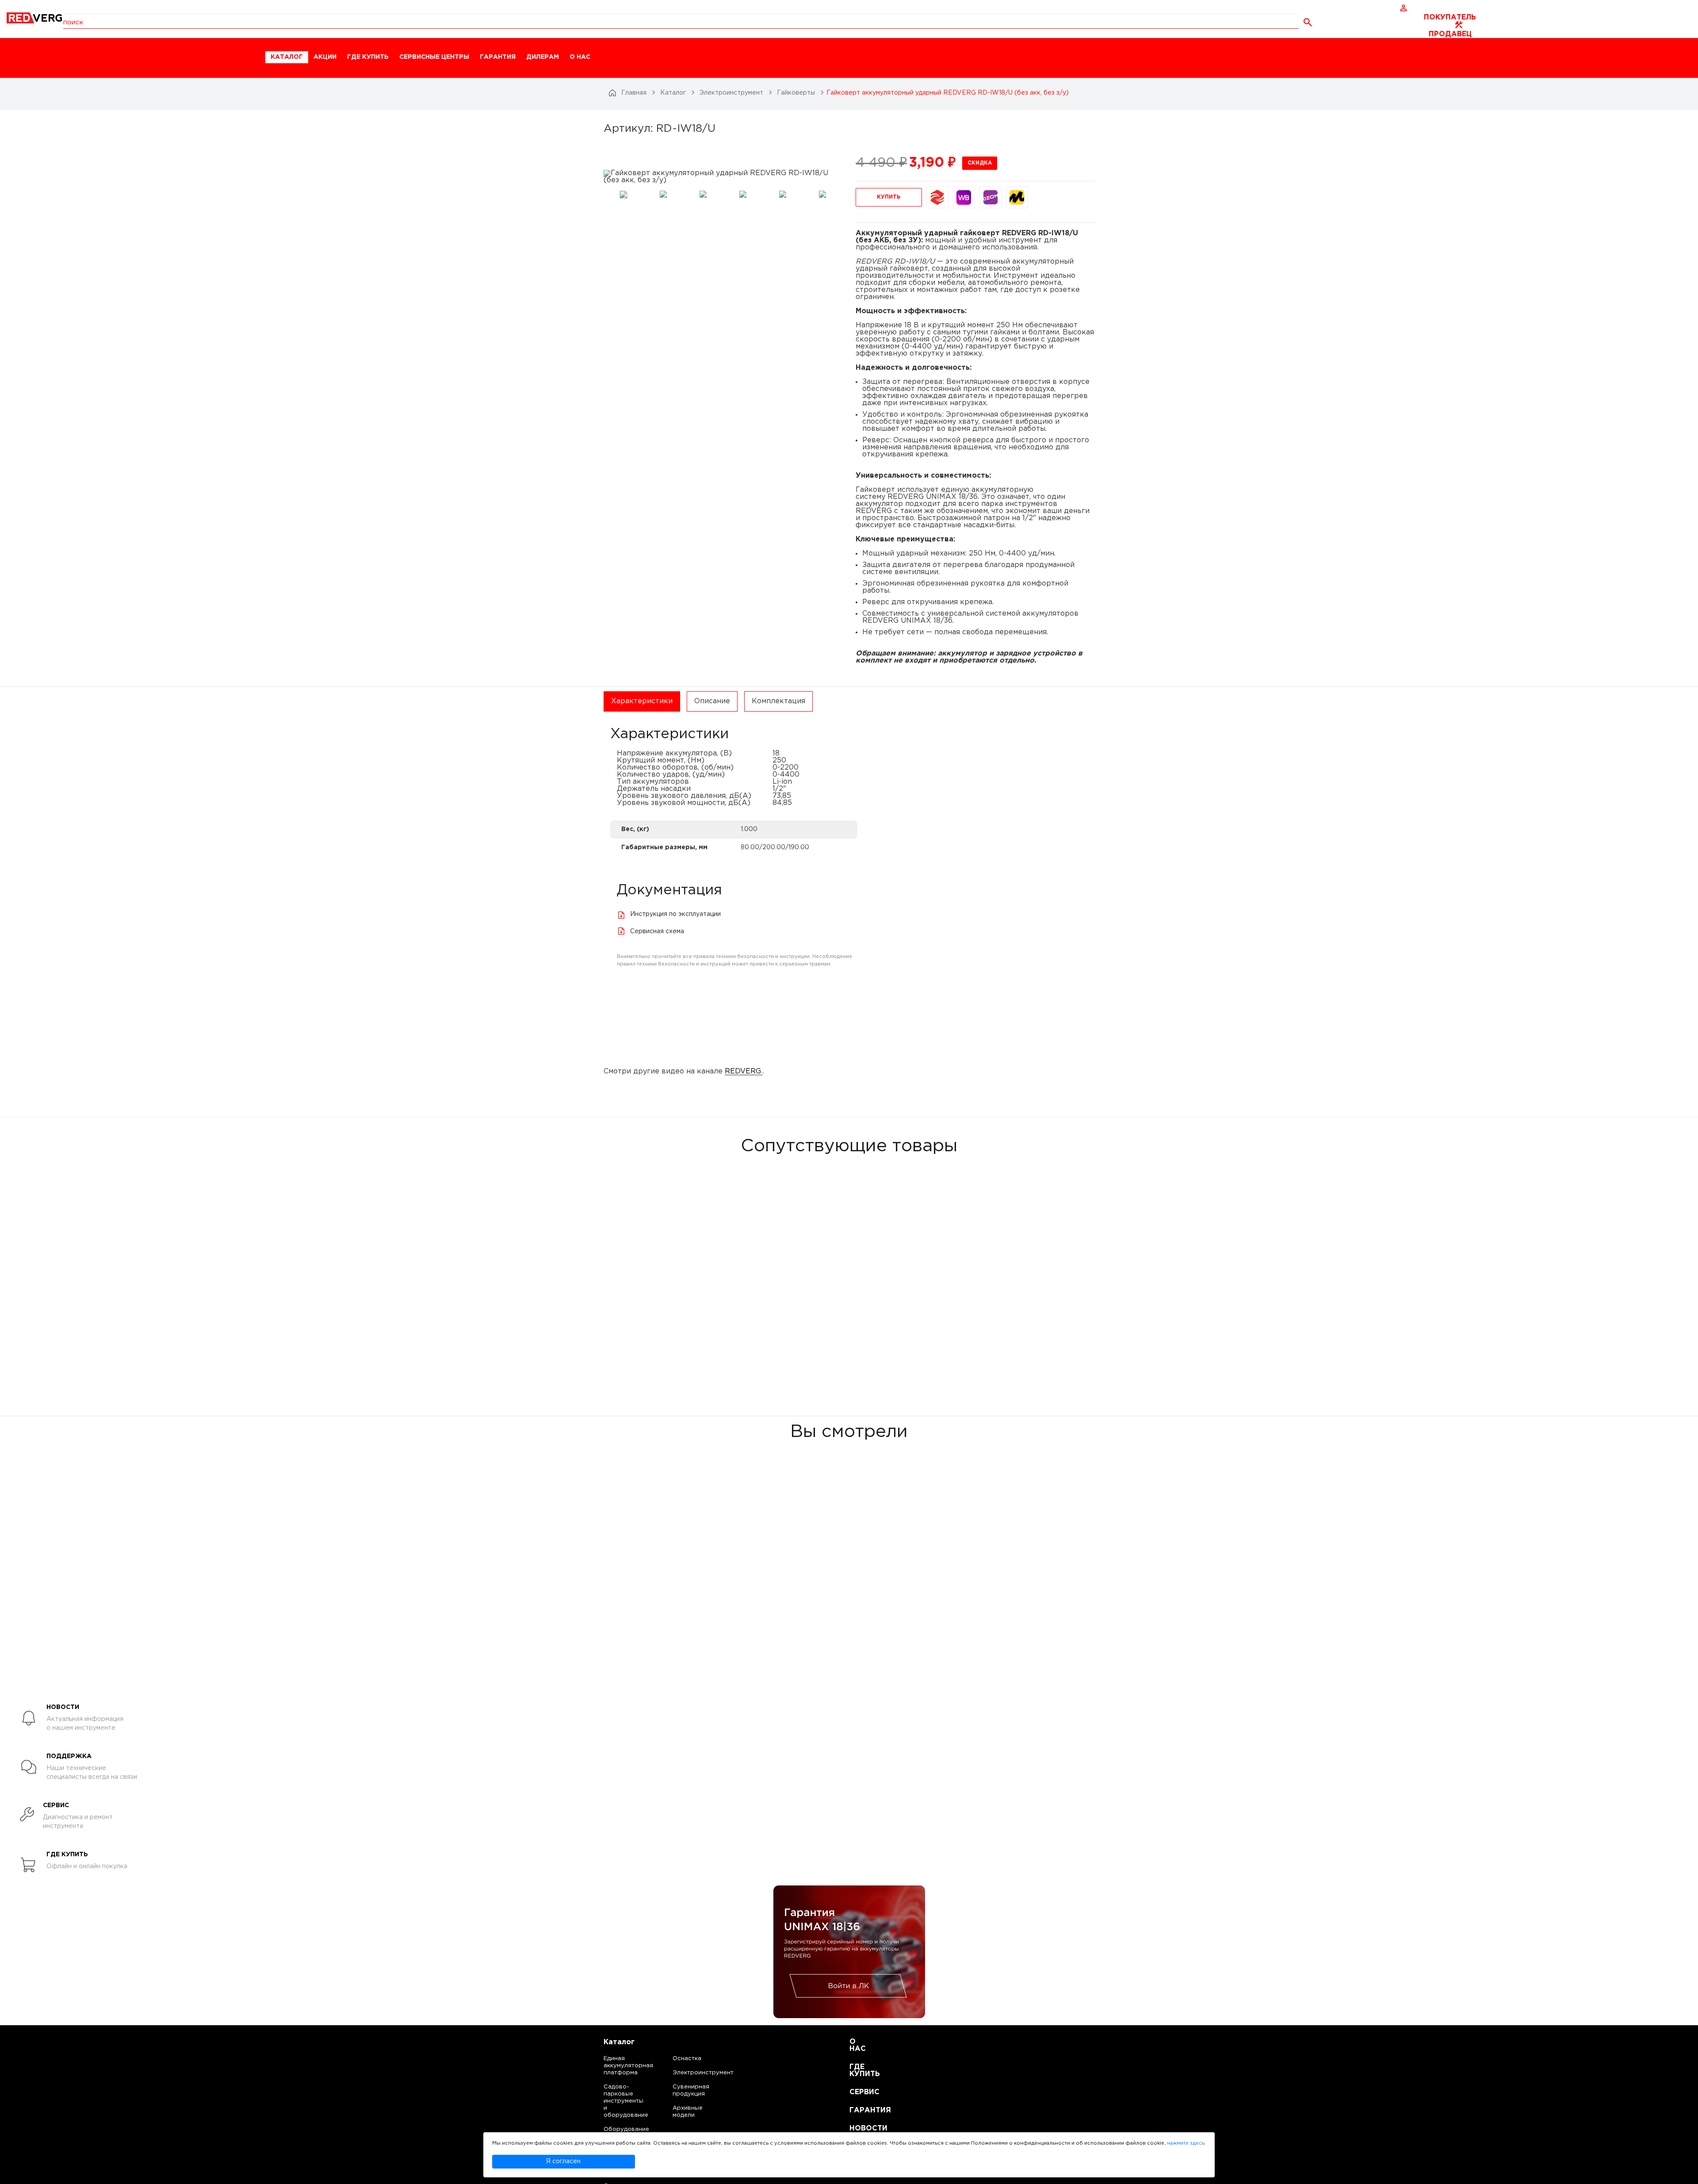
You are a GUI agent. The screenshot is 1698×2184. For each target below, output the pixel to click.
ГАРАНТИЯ (498, 57)
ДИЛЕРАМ (543, 57)
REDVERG (743, 1071)
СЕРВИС (860, 2092)
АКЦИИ (325, 57)
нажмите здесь (1186, 2143)
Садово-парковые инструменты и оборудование (618, 2101)
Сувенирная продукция (691, 2090)
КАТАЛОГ (287, 57)
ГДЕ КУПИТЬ (368, 57)
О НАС (580, 57)
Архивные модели (688, 2112)
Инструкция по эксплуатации (675, 914)
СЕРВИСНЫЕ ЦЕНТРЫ (434, 57)
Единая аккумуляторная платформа (618, 2066)
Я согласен (563, 2161)
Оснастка (687, 2059)
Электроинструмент (696, 2073)
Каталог (619, 2042)
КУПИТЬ (889, 197)
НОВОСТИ (860, 2128)
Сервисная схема (657, 931)
